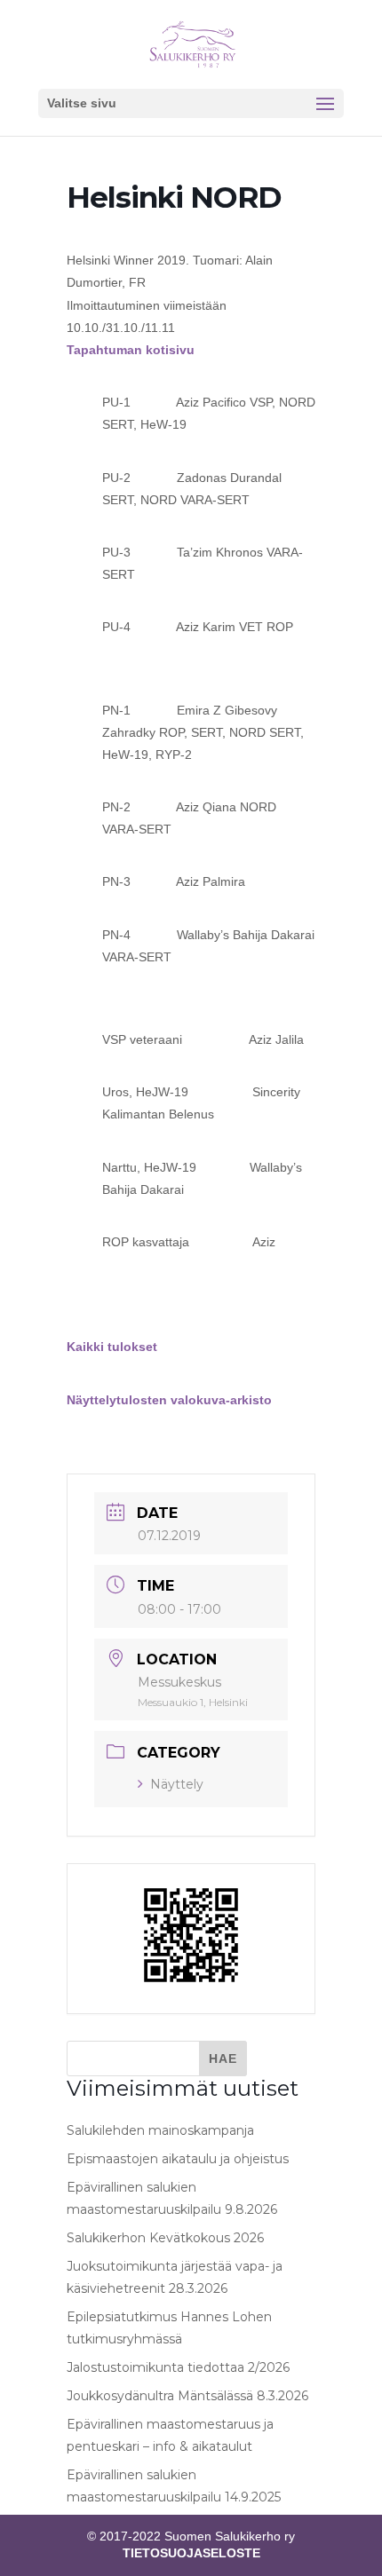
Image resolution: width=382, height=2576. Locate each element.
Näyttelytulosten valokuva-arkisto (169, 1400)
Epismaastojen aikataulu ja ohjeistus (178, 2159)
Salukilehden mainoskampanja (160, 2130)
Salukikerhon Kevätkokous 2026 (165, 2238)
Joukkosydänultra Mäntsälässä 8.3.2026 (187, 2396)
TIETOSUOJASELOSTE (191, 2553)
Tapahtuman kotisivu (131, 350)
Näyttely (177, 1784)
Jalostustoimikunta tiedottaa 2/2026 (178, 2367)
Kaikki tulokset (112, 1347)
